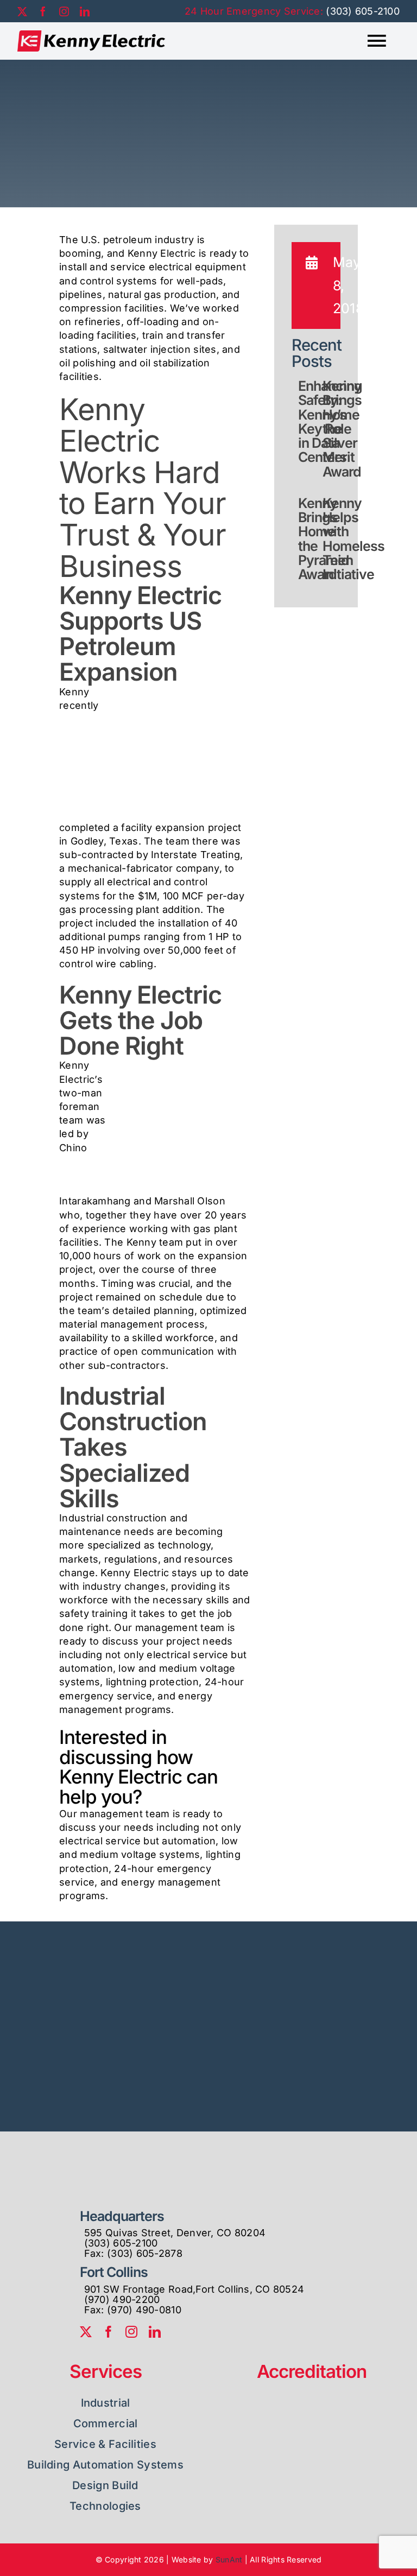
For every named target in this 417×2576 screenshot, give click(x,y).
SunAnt (229, 2559)
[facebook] (43, 11)
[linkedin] (85, 11)
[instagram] (64, 11)
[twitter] (22, 11)
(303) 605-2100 (363, 11)
